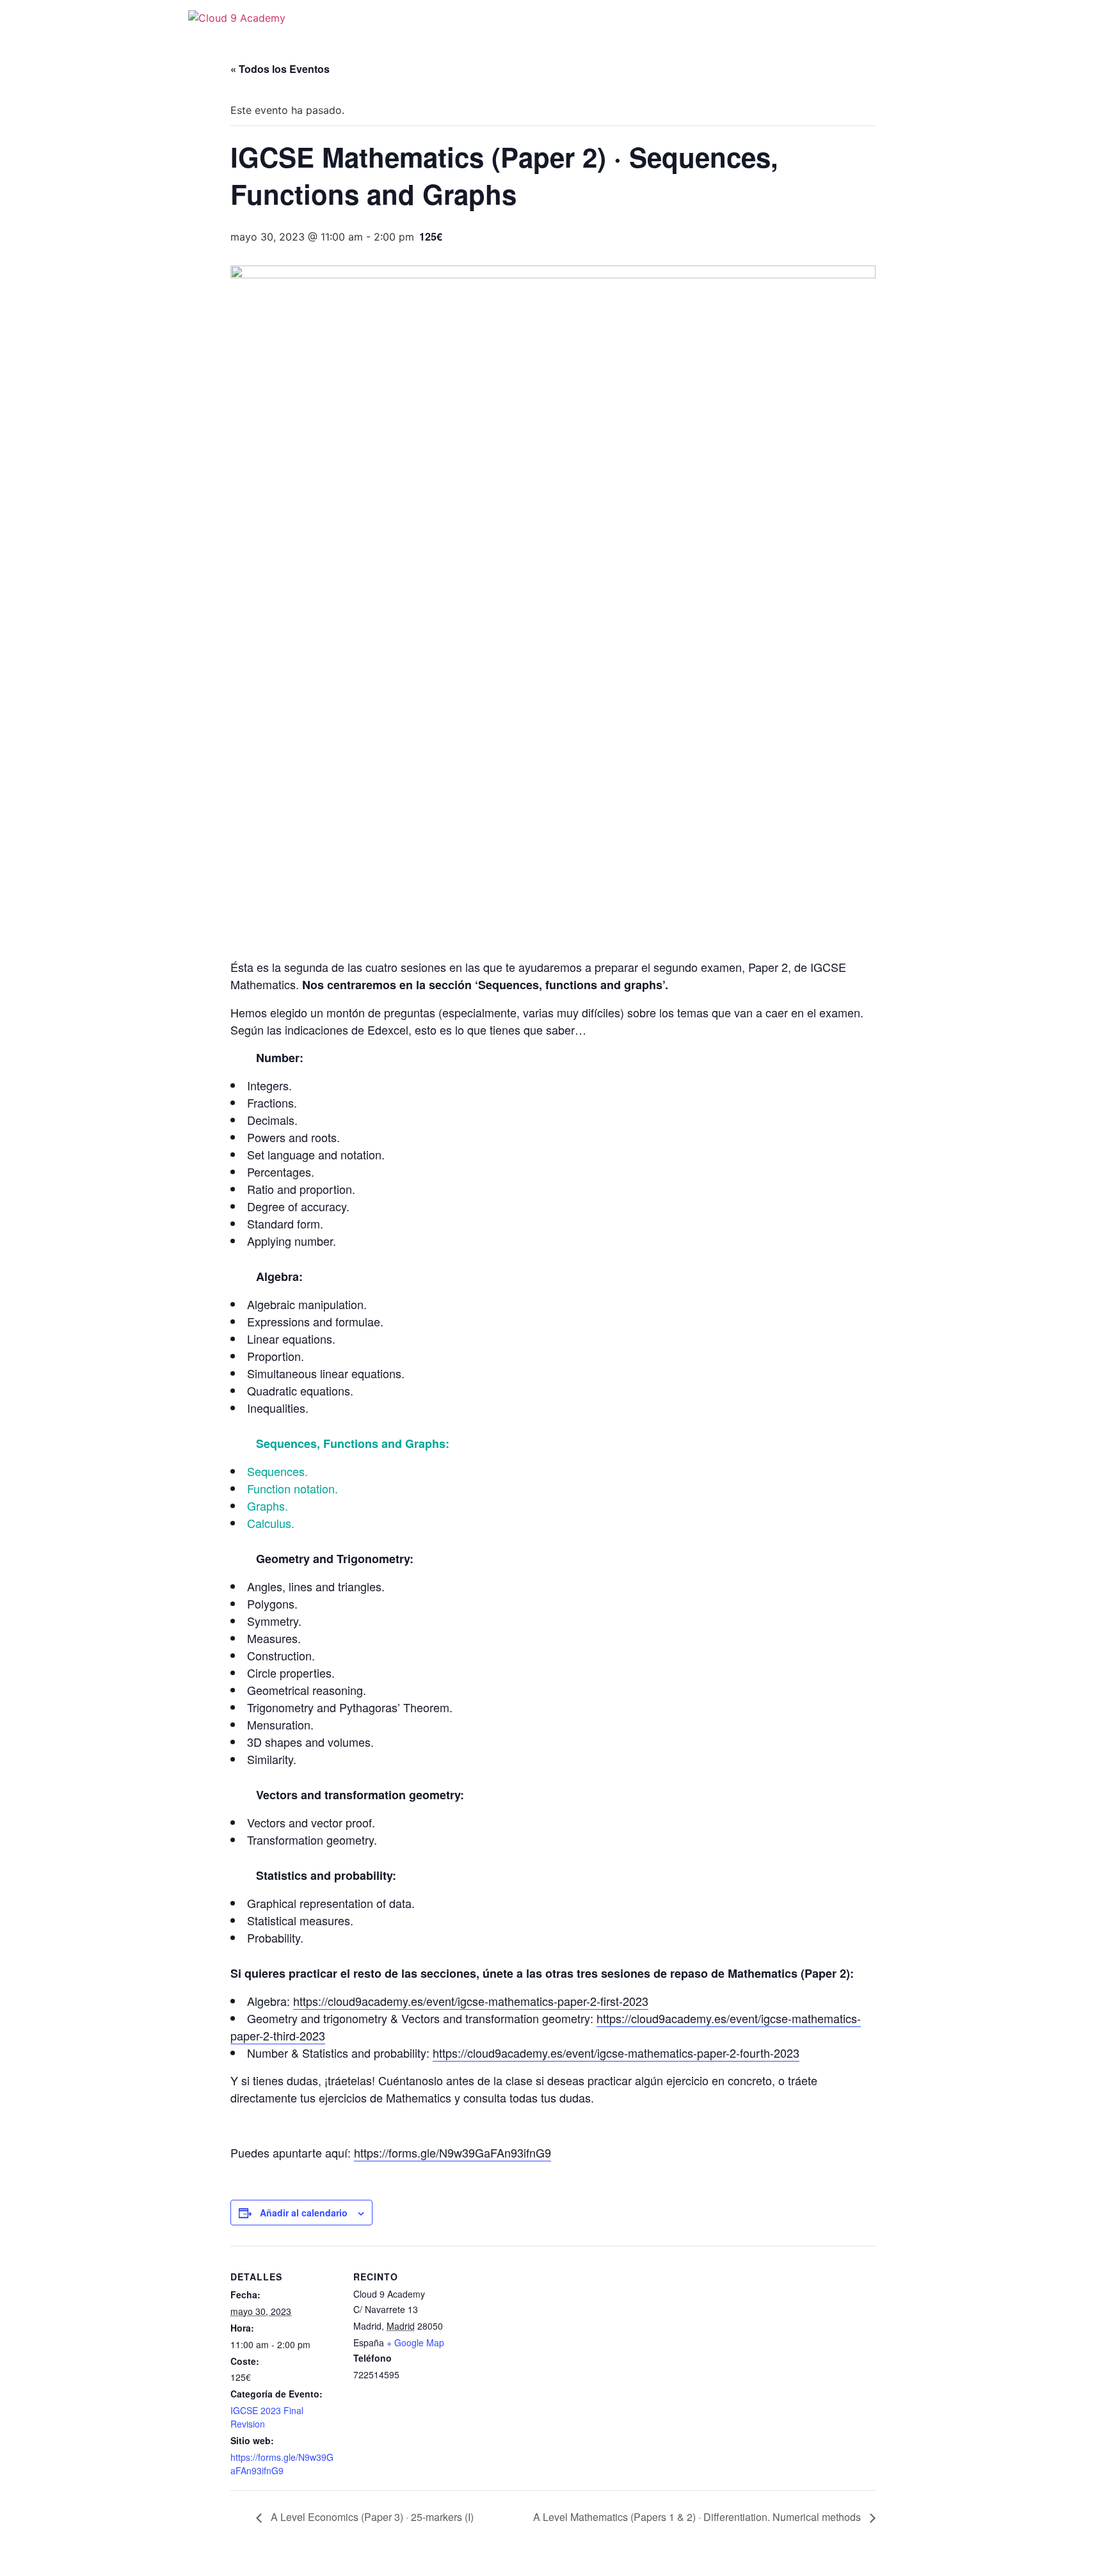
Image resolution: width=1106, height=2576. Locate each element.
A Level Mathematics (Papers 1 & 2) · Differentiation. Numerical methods (698, 2517)
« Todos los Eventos (280, 69)
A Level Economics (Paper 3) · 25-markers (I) (371, 2517)
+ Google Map (415, 2342)
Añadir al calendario (304, 2213)
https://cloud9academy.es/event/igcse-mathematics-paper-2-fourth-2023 (616, 2053)
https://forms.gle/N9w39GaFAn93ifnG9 (453, 2152)
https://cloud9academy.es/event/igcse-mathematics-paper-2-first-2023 (471, 2001)
